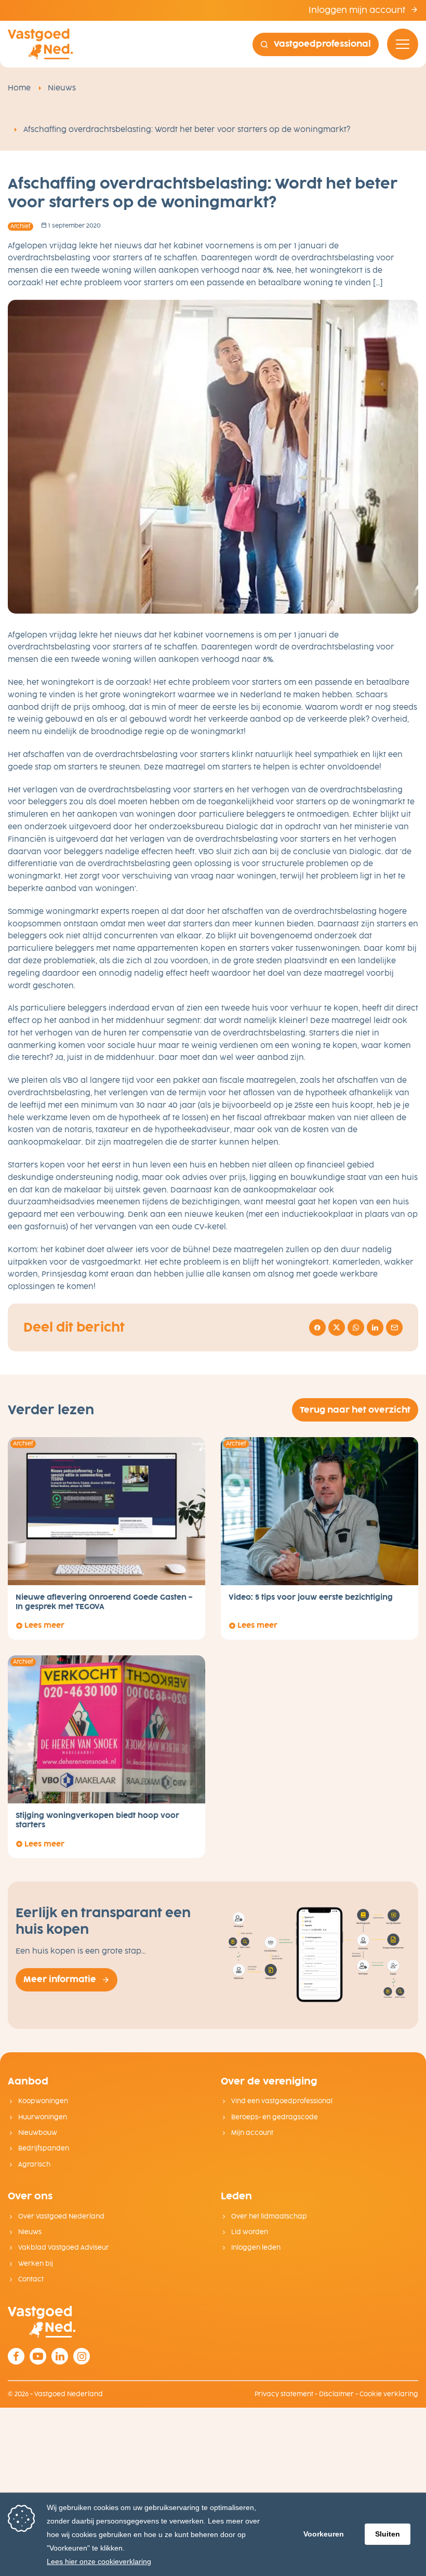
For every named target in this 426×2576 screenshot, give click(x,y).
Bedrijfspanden (44, 2148)
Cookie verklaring (389, 2394)
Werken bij (36, 2264)
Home (19, 88)
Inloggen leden (256, 2248)
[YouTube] (38, 2356)
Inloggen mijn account (358, 10)
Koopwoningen (43, 2101)
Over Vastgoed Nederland (61, 2216)
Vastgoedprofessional (322, 44)
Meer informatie (60, 1979)
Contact (31, 2279)
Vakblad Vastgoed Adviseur (64, 2248)
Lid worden (250, 2232)
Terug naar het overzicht (355, 1410)
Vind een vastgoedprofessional (282, 2101)
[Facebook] (16, 2356)
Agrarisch (34, 2165)
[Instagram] (82, 2356)
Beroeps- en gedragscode (275, 2117)
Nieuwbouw (38, 2133)
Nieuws (62, 88)
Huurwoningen (43, 2117)
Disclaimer (336, 2394)
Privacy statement (284, 2394)
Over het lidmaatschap (269, 2216)
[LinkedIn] (60, 2356)
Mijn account (252, 2133)
